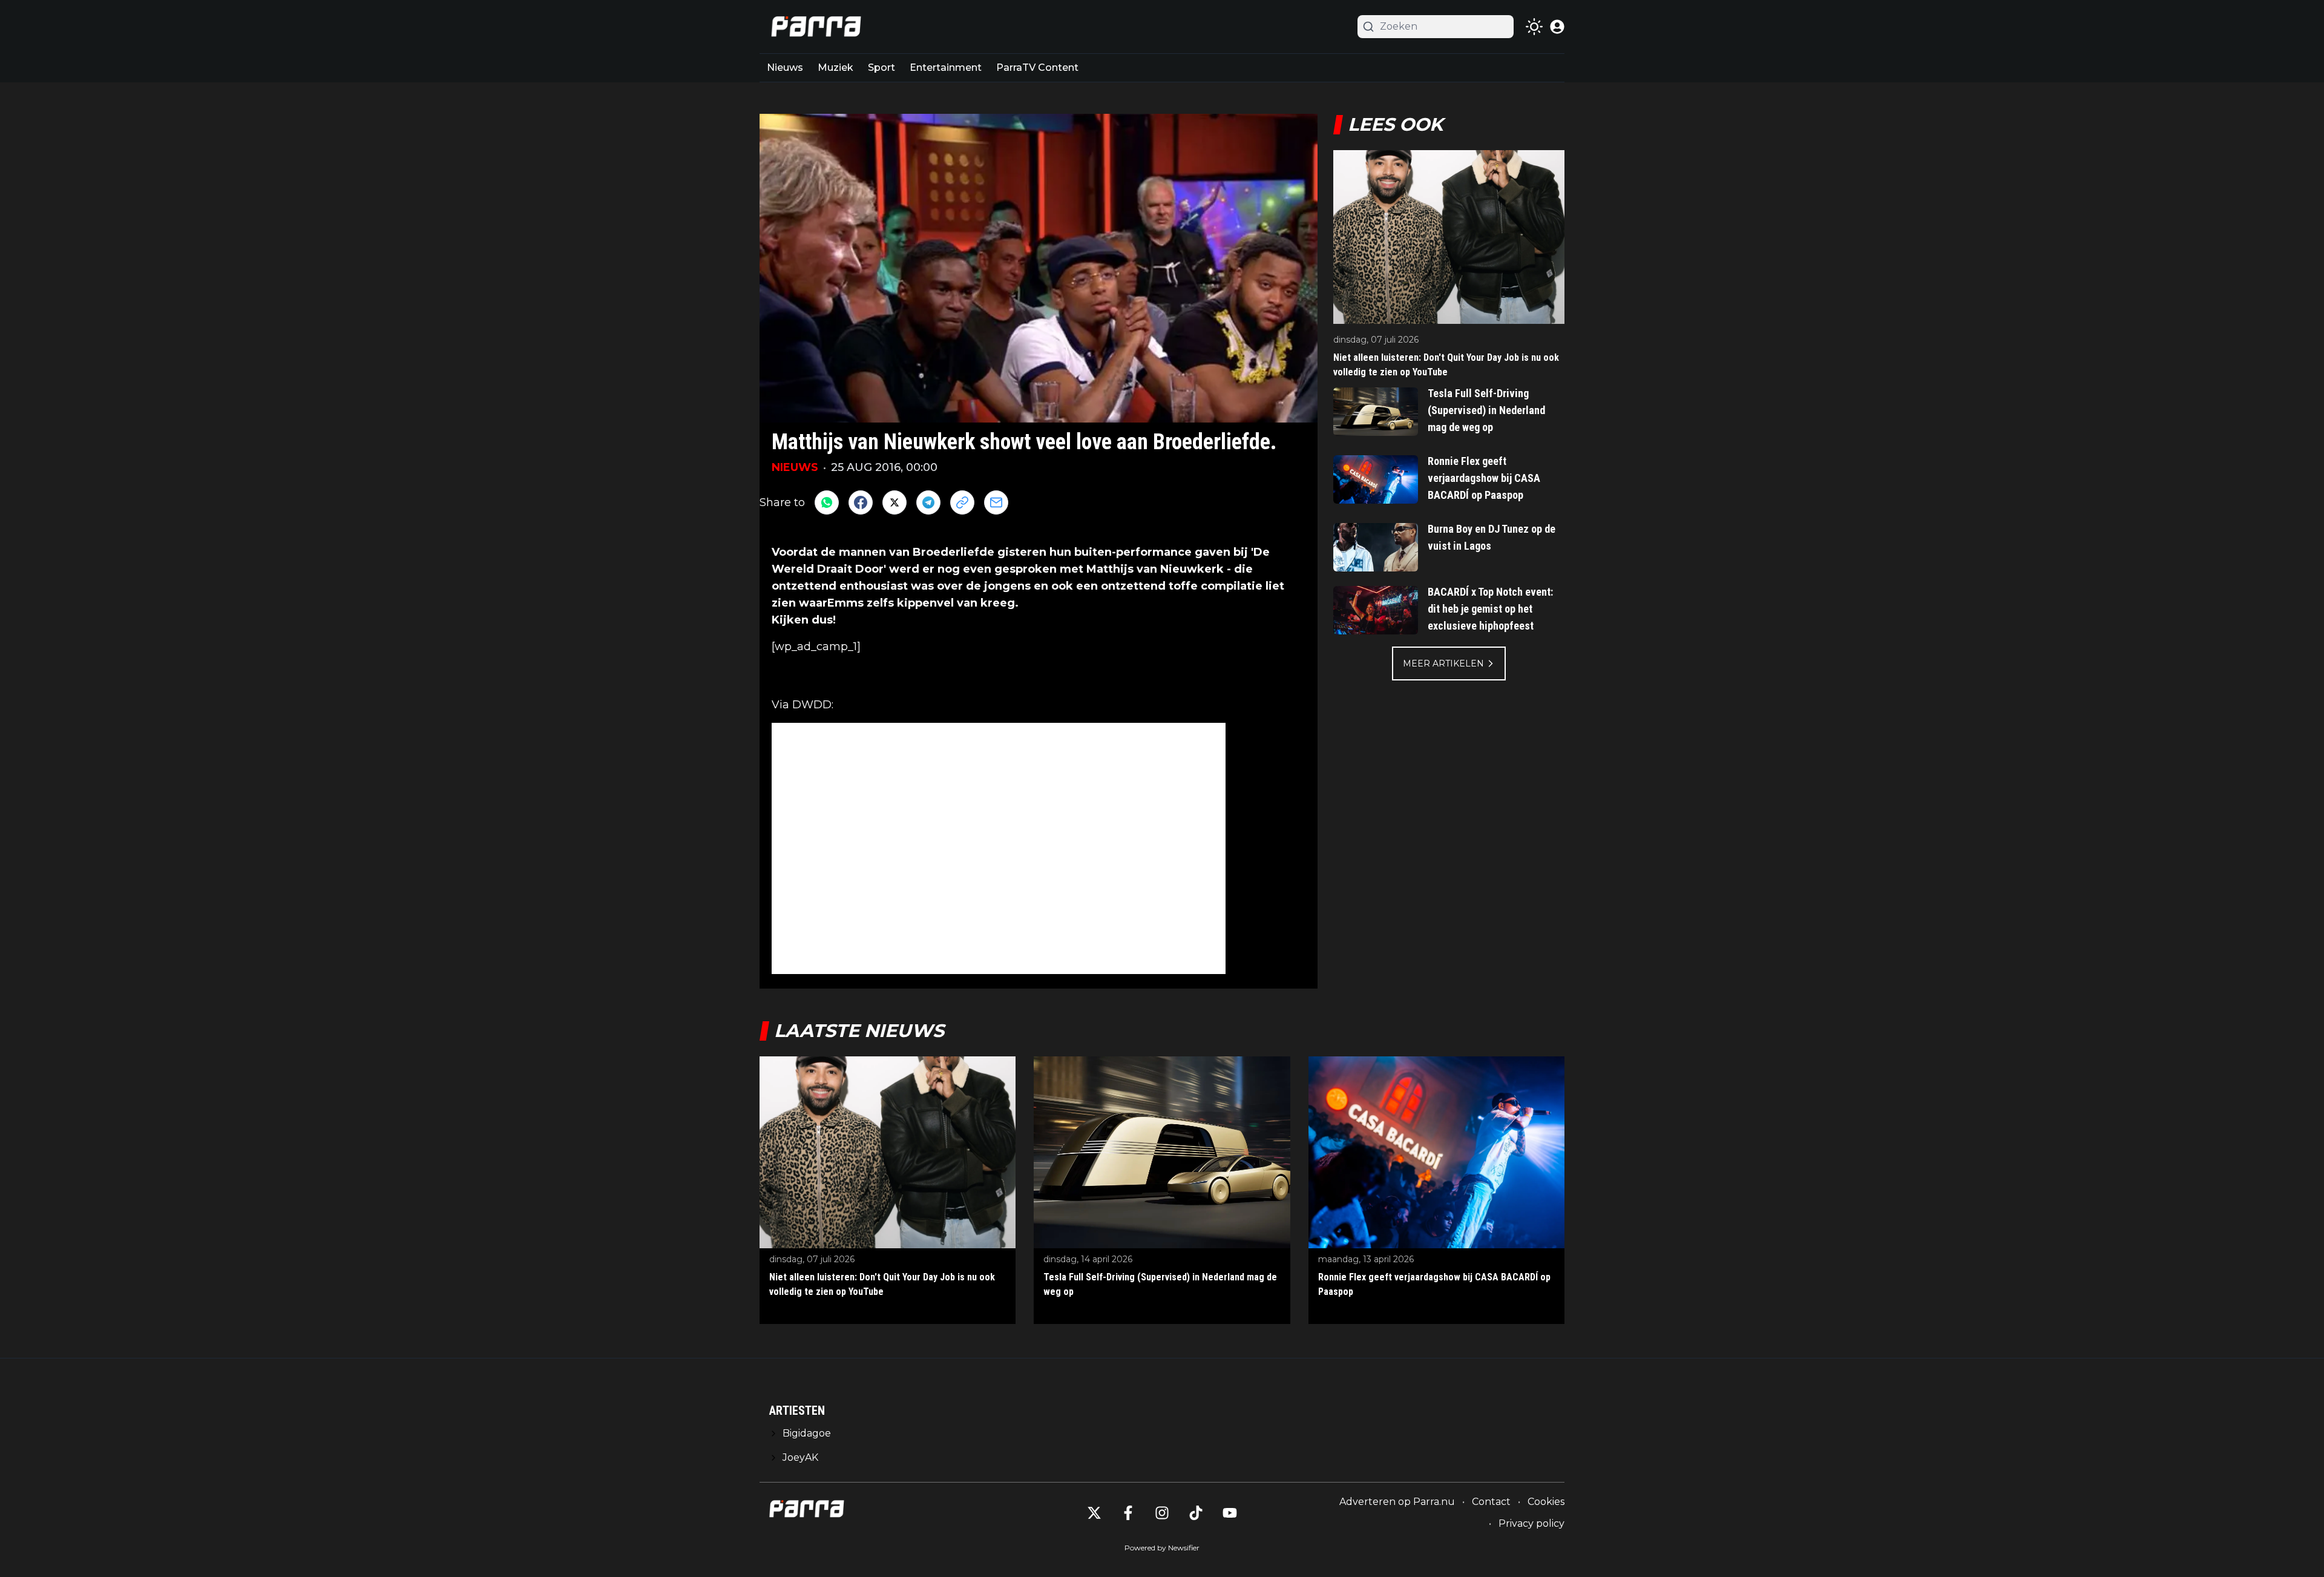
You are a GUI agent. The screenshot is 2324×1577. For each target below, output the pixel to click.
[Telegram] (928, 502)
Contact (1491, 1502)
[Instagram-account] (1162, 1513)
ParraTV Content (1037, 67)
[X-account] (1094, 1513)
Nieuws (785, 67)
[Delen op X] (894, 502)
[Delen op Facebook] (861, 502)
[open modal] (1557, 27)
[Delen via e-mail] (996, 502)
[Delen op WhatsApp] (827, 502)
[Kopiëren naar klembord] (962, 502)
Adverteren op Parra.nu (1397, 1502)
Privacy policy (1531, 1523)
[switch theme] (1534, 27)
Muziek (835, 67)
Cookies (1546, 1502)
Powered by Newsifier (1162, 1548)
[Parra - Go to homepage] (814, 27)
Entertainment (946, 67)
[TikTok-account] (1196, 1513)
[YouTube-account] (1230, 1513)
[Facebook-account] (1128, 1513)
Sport (881, 67)
